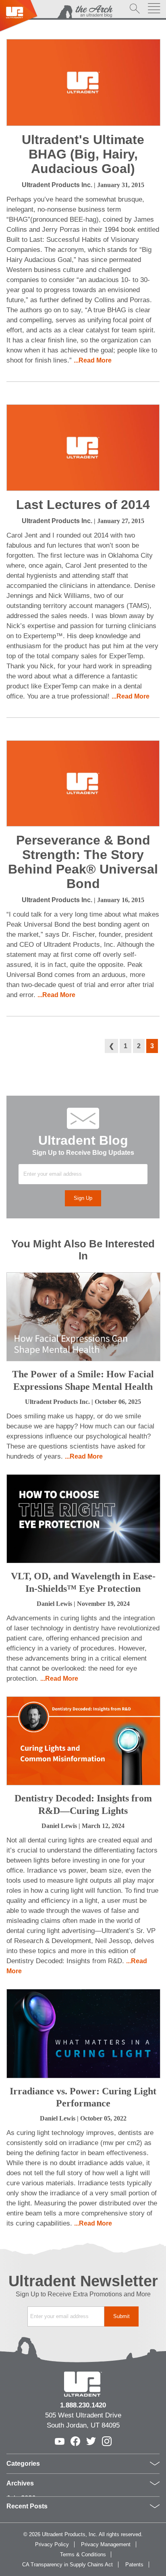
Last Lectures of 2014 (83, 505)
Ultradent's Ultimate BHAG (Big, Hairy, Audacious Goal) (83, 154)
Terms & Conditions (83, 2554)
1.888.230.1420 (83, 2405)
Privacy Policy (52, 2544)
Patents (134, 2565)
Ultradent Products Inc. (57, 185)
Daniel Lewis (54, 1604)
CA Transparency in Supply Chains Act (67, 2565)
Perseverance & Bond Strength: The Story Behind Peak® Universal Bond (83, 862)
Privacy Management (106, 2544)
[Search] (135, 9)
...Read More (93, 360)
